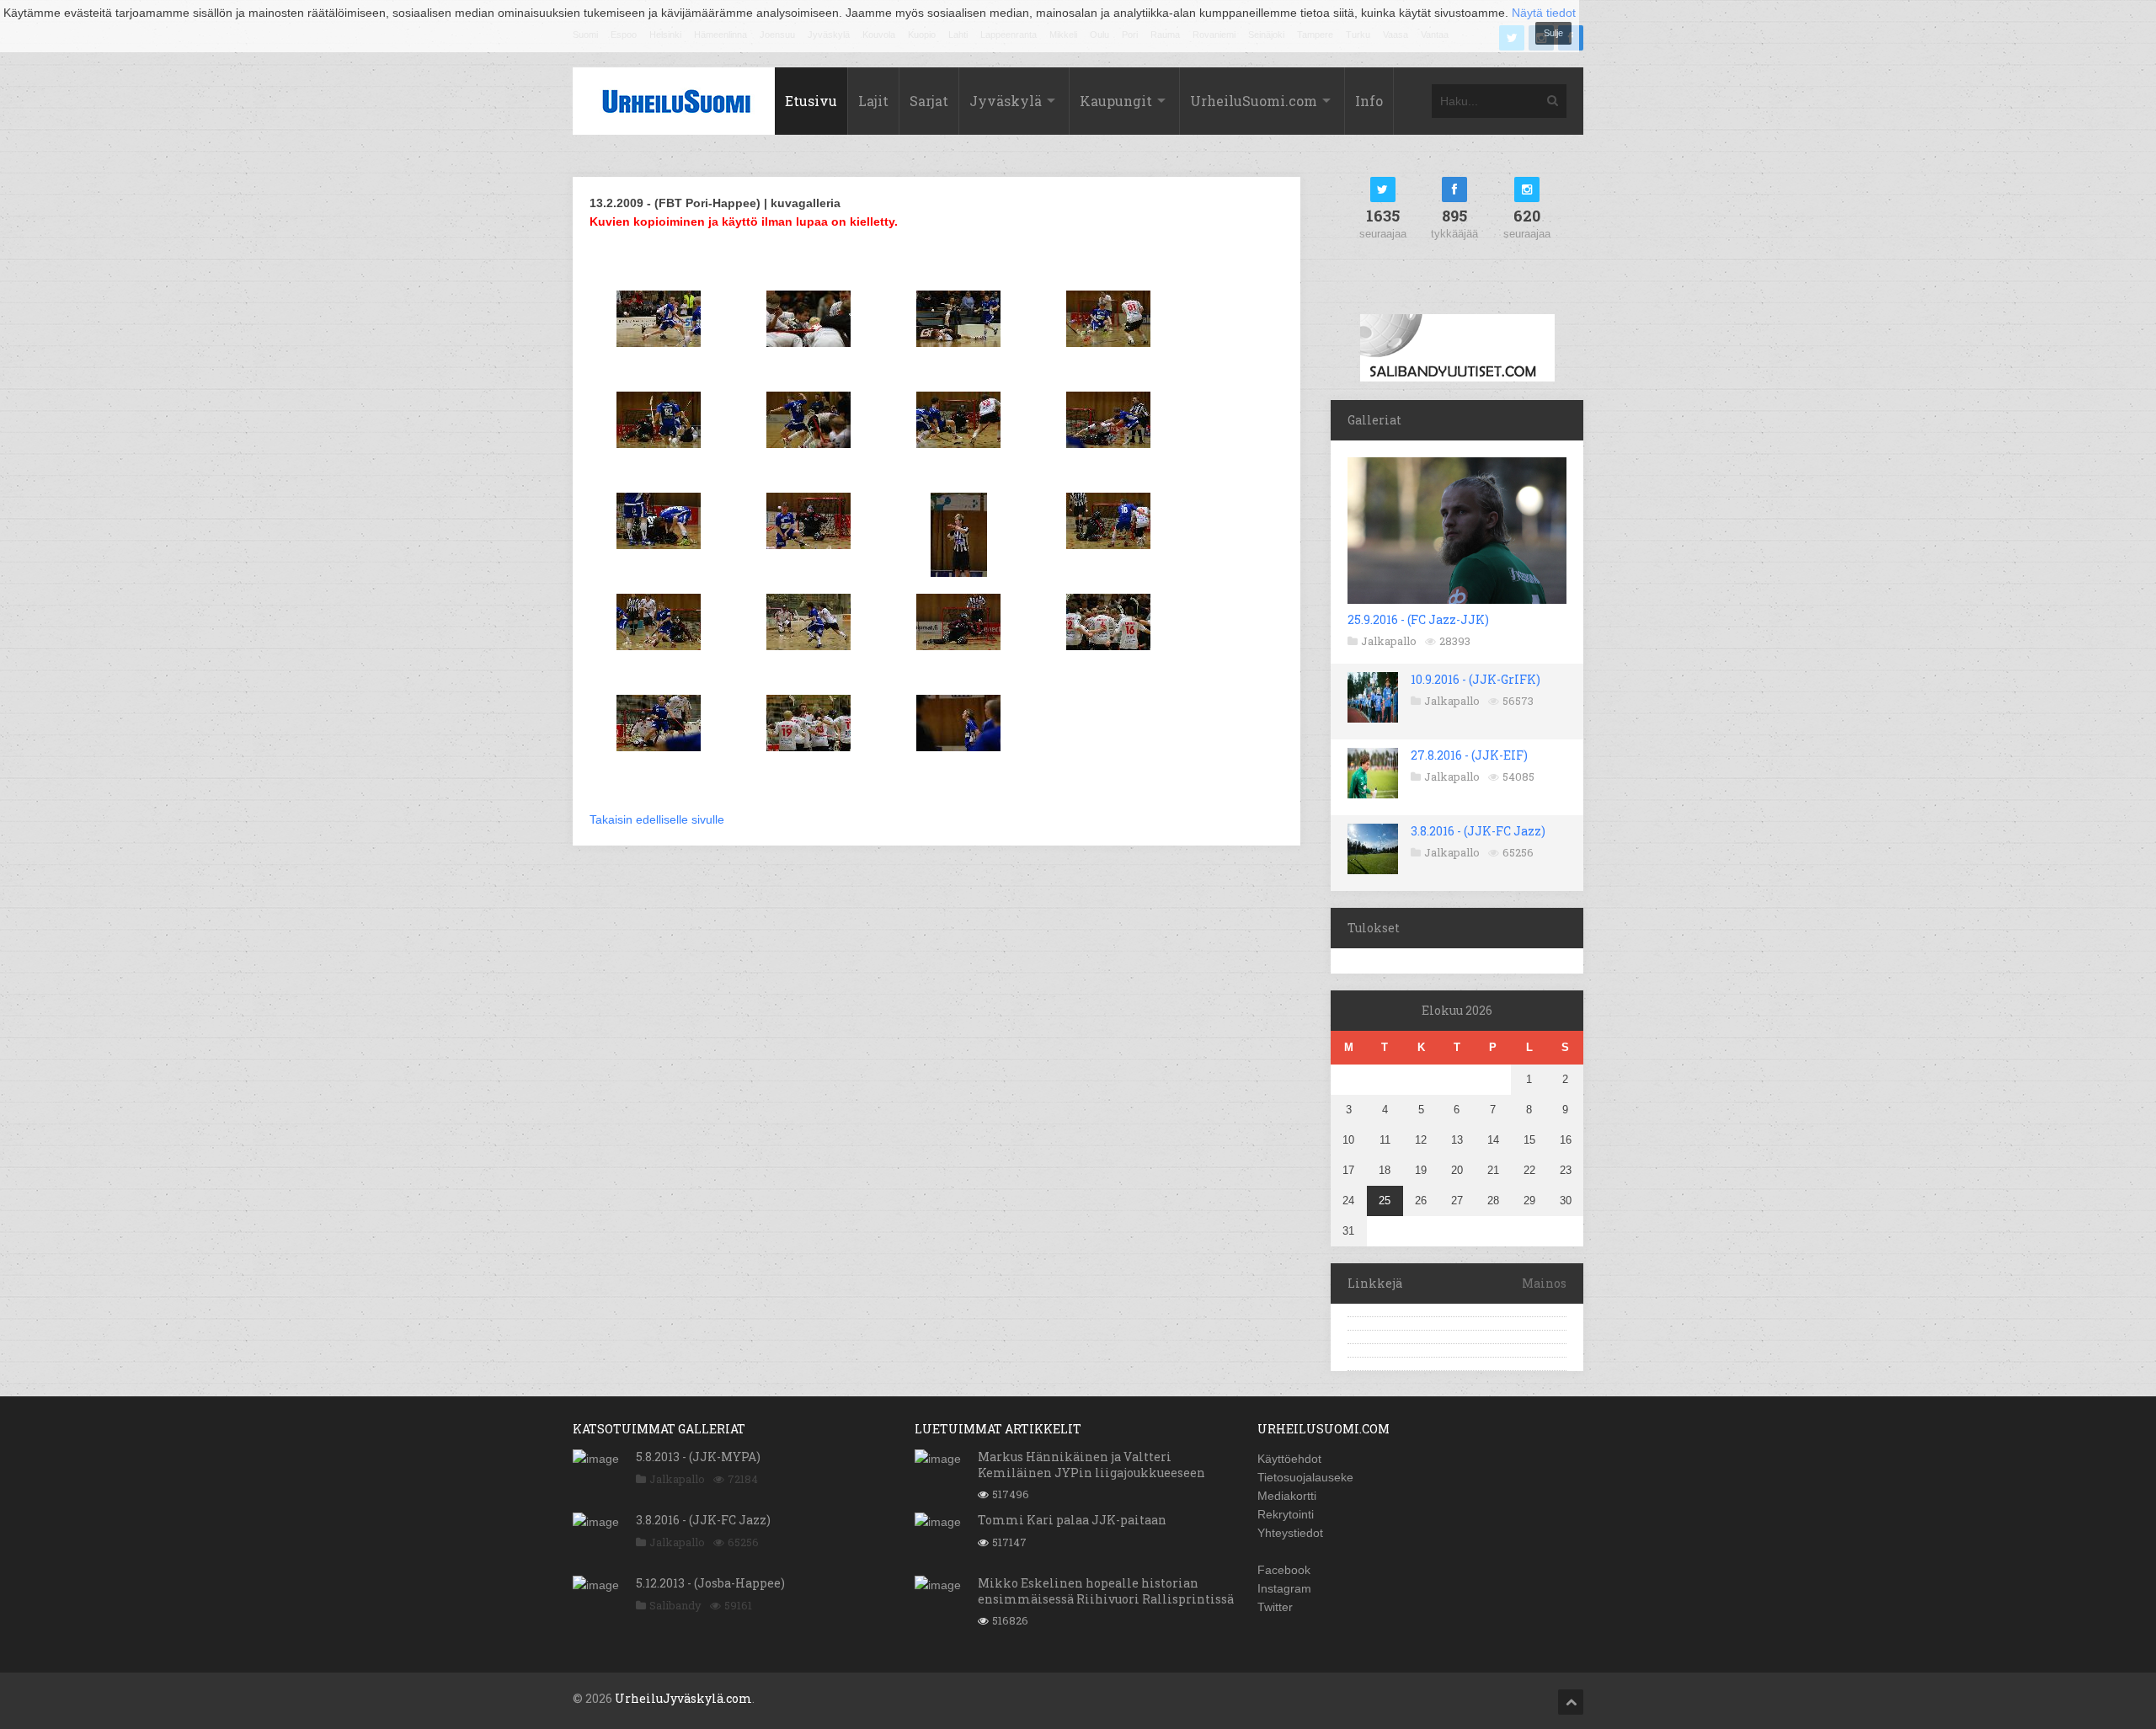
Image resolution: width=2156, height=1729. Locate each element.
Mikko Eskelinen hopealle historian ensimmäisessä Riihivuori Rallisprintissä (1106, 1590)
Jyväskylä (1006, 101)
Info (1369, 101)
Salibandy (675, 1605)
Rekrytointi (1286, 1514)
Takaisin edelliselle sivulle (657, 819)
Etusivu (811, 101)
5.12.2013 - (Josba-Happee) (710, 1583)
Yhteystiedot (1290, 1533)
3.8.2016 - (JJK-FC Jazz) (1478, 831)
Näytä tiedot (1544, 13)
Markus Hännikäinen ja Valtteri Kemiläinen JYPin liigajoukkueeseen (1091, 1464)
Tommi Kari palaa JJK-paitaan (1072, 1520)
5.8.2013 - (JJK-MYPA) (698, 1457)
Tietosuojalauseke (1305, 1477)
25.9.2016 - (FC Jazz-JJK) (1418, 619)
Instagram (1284, 1588)
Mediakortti (1287, 1496)
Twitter (1275, 1607)
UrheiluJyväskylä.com (683, 1698)
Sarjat (929, 101)
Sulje (1553, 33)
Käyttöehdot (1289, 1459)
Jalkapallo (1389, 641)
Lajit (873, 101)
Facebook (1284, 1570)
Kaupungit (1116, 101)
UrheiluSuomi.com (1254, 101)
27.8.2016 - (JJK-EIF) (1469, 755)
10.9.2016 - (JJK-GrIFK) (1476, 679)
